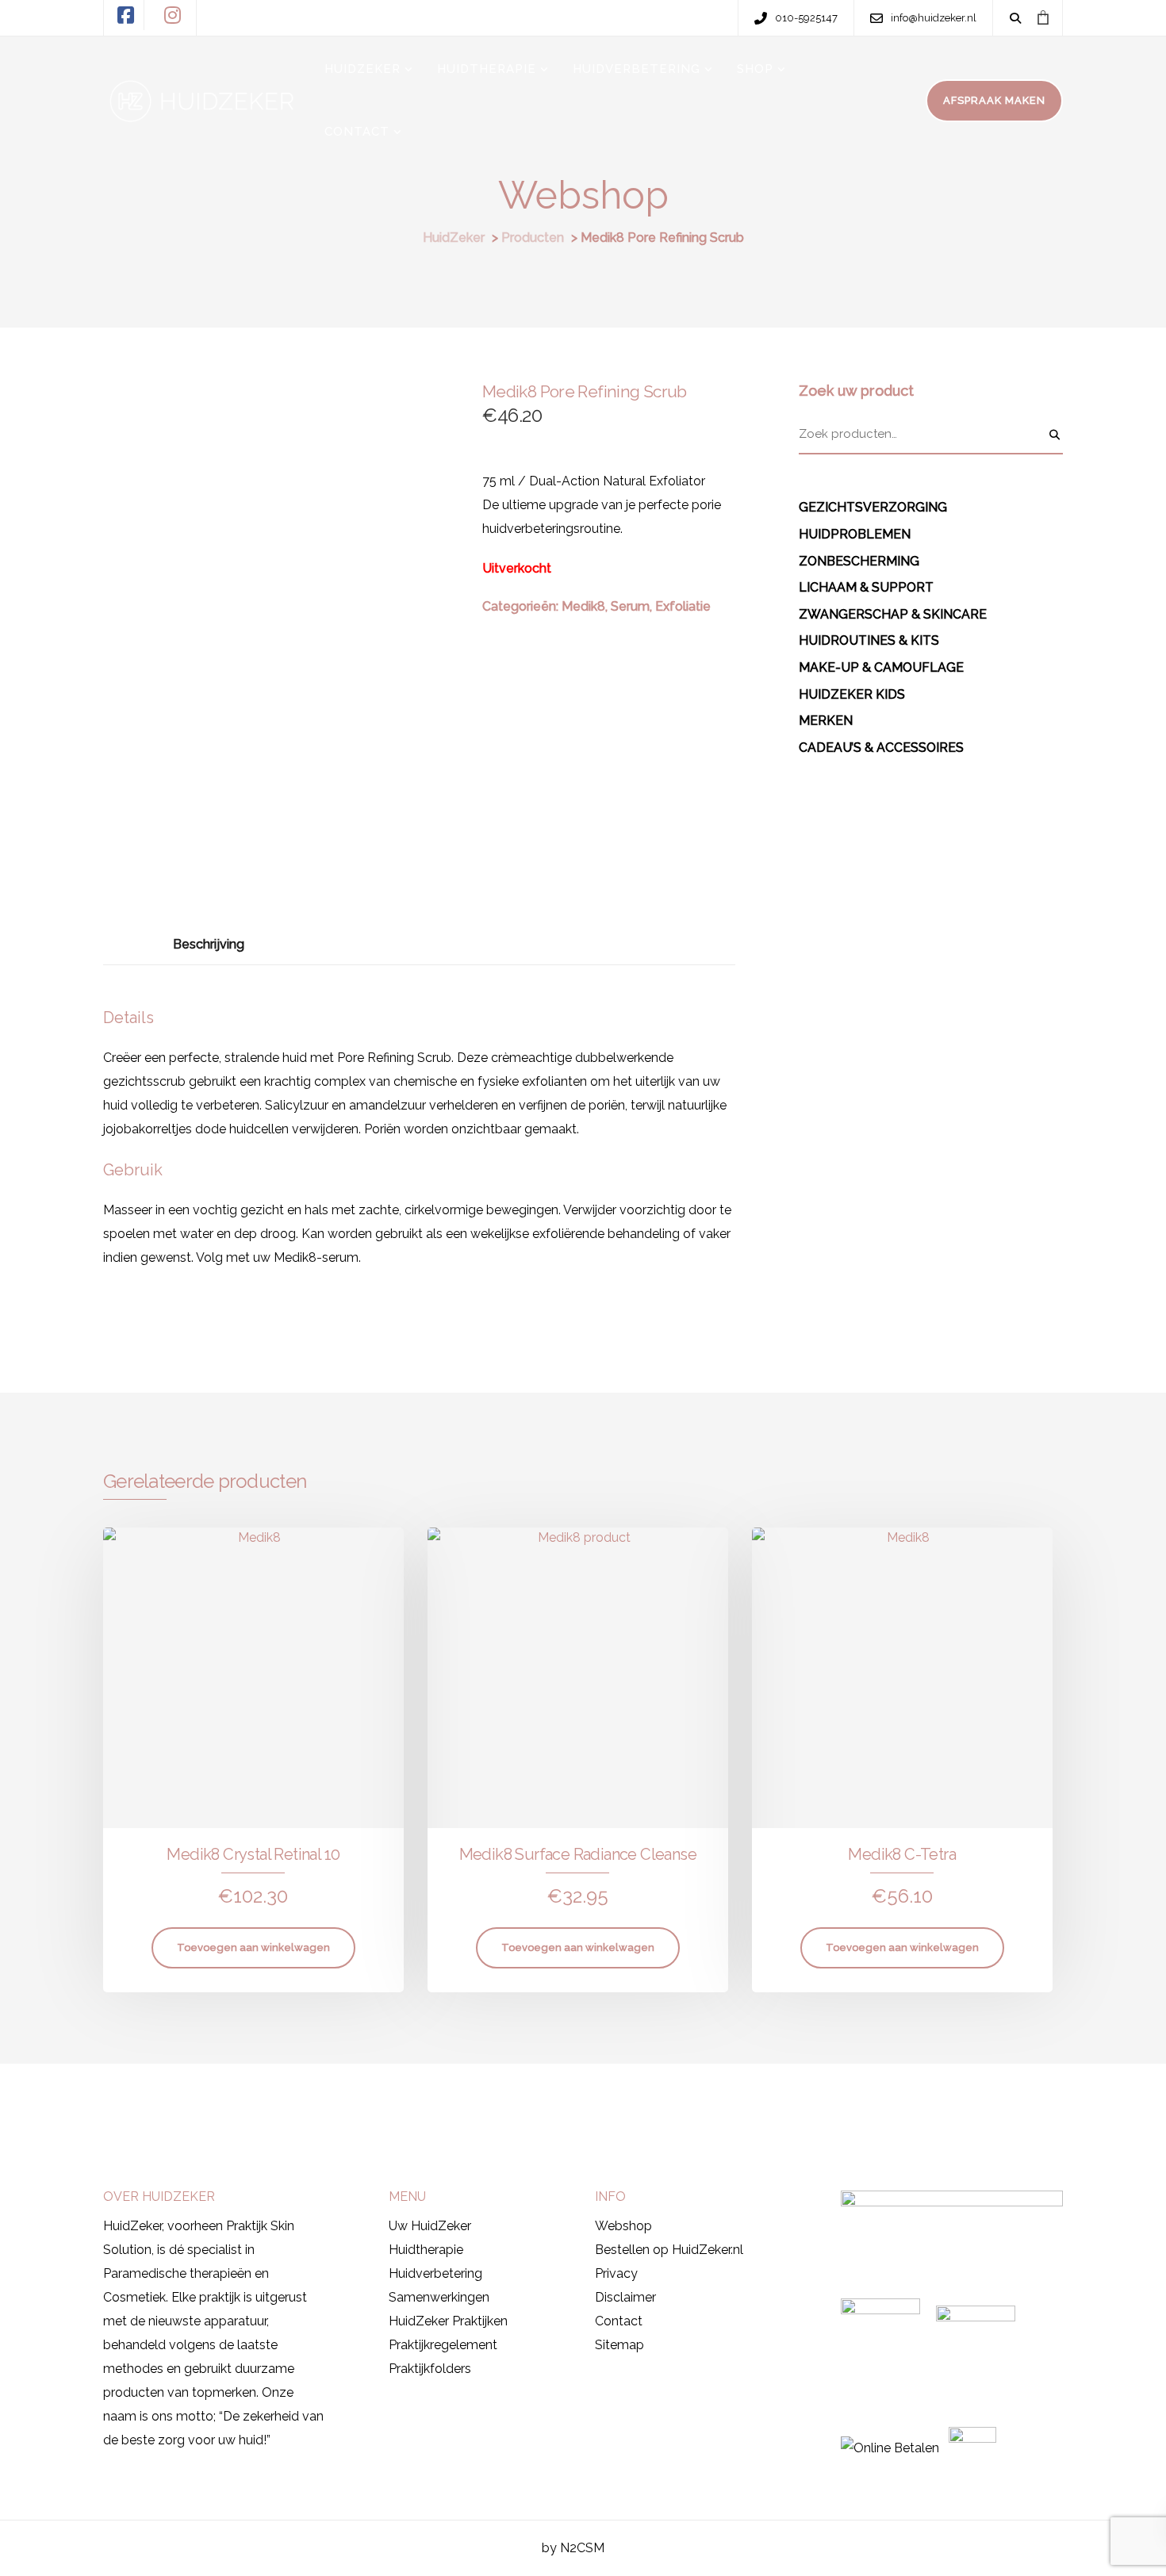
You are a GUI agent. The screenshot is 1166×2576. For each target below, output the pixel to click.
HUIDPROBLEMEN (855, 534)
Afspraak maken (167, 2099)
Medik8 (583, 606)
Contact (619, 2321)
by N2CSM (573, 2548)
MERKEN (826, 721)
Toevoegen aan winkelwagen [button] (253, 1947)
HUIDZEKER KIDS (852, 694)
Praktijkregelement (443, 2345)
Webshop (623, 2226)
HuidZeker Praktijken (448, 2321)
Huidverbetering (435, 2273)
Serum (630, 606)
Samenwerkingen (439, 2297)
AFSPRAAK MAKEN (994, 100)
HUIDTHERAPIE (487, 69)
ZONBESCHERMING (859, 561)
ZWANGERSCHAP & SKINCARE (893, 614)
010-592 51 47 (659, 2101)
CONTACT (357, 132)
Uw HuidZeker (430, 2226)
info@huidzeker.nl (818, 2101)
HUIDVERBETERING (637, 69)
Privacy (616, 2273)
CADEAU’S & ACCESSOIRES (881, 747)
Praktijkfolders (430, 2369)
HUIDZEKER (362, 69)
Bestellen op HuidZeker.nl (669, 2250)
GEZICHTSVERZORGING (873, 507)
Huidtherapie (426, 2250)
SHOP (755, 69)
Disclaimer (625, 2297)
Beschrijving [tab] (209, 944)
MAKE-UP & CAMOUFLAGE (881, 667)
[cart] (1043, 17)
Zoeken (1055, 435)
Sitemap (619, 2345)
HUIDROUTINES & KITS (869, 640)
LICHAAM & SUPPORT (866, 587)
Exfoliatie (683, 606)
